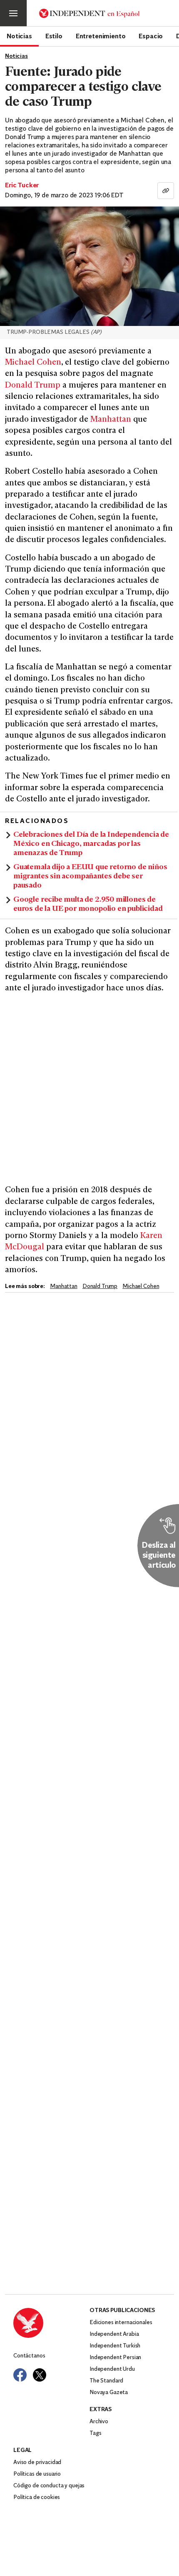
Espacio (151, 36)
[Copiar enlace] (166, 191)
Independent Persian (115, 2358)
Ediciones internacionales (121, 2323)
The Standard (106, 2381)
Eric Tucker (22, 186)
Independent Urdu (112, 2369)
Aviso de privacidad (37, 2463)
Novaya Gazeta (109, 2393)
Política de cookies (37, 2498)
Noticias (19, 36)
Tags (95, 2433)
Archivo (99, 2422)
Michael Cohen (33, 363)
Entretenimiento (101, 36)
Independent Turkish (115, 2346)
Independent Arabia (114, 2334)
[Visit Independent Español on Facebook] (20, 2375)
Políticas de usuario (37, 2474)
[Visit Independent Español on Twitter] (40, 2375)
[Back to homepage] (51, 2323)
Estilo (54, 36)
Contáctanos (29, 2356)
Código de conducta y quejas (49, 2486)
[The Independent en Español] (89, 13)
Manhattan (111, 420)
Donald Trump (33, 386)
